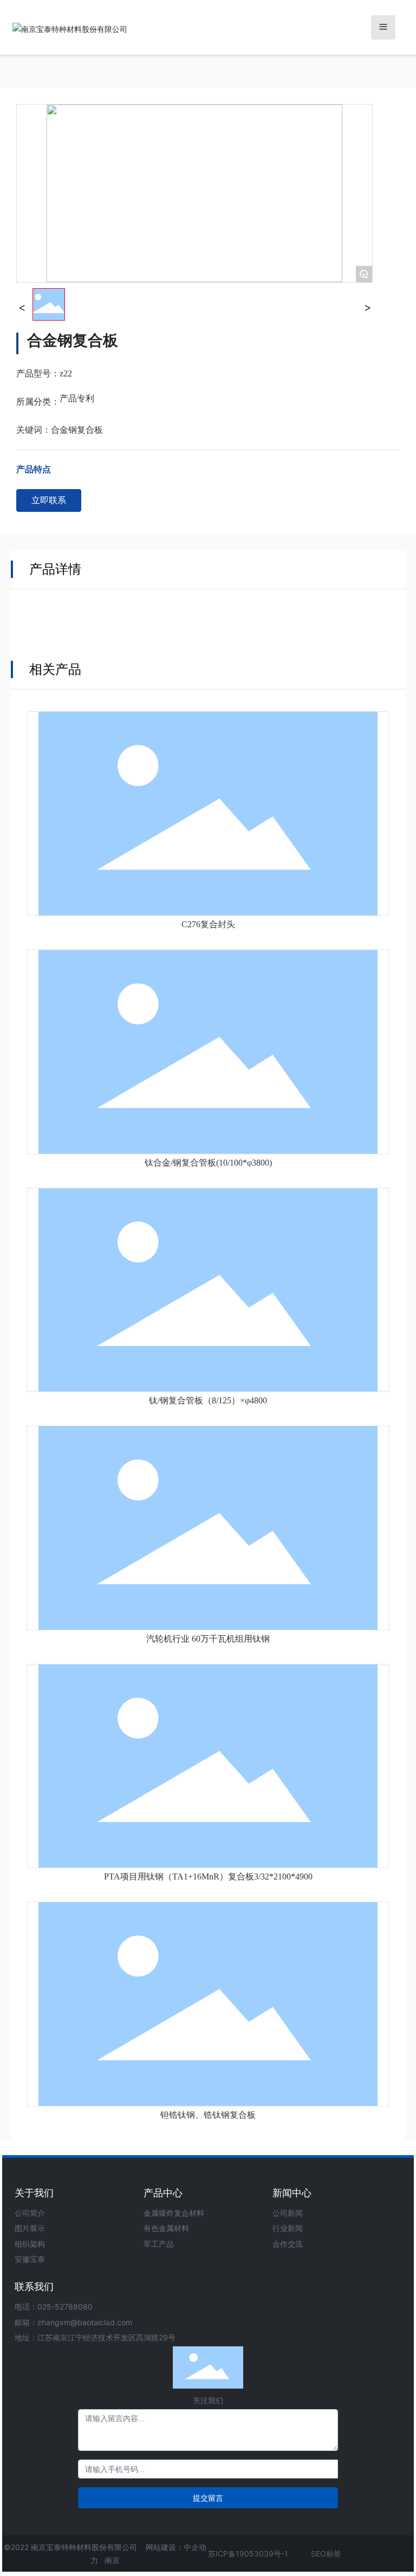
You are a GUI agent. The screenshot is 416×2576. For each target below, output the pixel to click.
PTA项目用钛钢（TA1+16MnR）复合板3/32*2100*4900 (208, 1876)
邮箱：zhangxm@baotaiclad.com (73, 2322)
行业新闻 (288, 2228)
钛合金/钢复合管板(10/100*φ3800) (208, 1163)
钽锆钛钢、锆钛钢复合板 (208, 2115)
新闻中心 (292, 2193)
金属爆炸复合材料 (174, 2213)
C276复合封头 (208, 924)
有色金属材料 (166, 2228)
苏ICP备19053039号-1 (248, 2554)
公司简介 (30, 2213)
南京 (112, 2560)
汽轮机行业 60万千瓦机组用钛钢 (208, 1639)
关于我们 (34, 2193)
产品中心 (163, 2193)
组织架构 (30, 2244)
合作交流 (288, 2244)
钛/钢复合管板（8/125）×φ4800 (208, 1400)
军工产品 (159, 2244)
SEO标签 (326, 2554)
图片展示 (30, 2228)
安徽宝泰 (30, 2259)
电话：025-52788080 (54, 2307)
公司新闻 (288, 2213)
